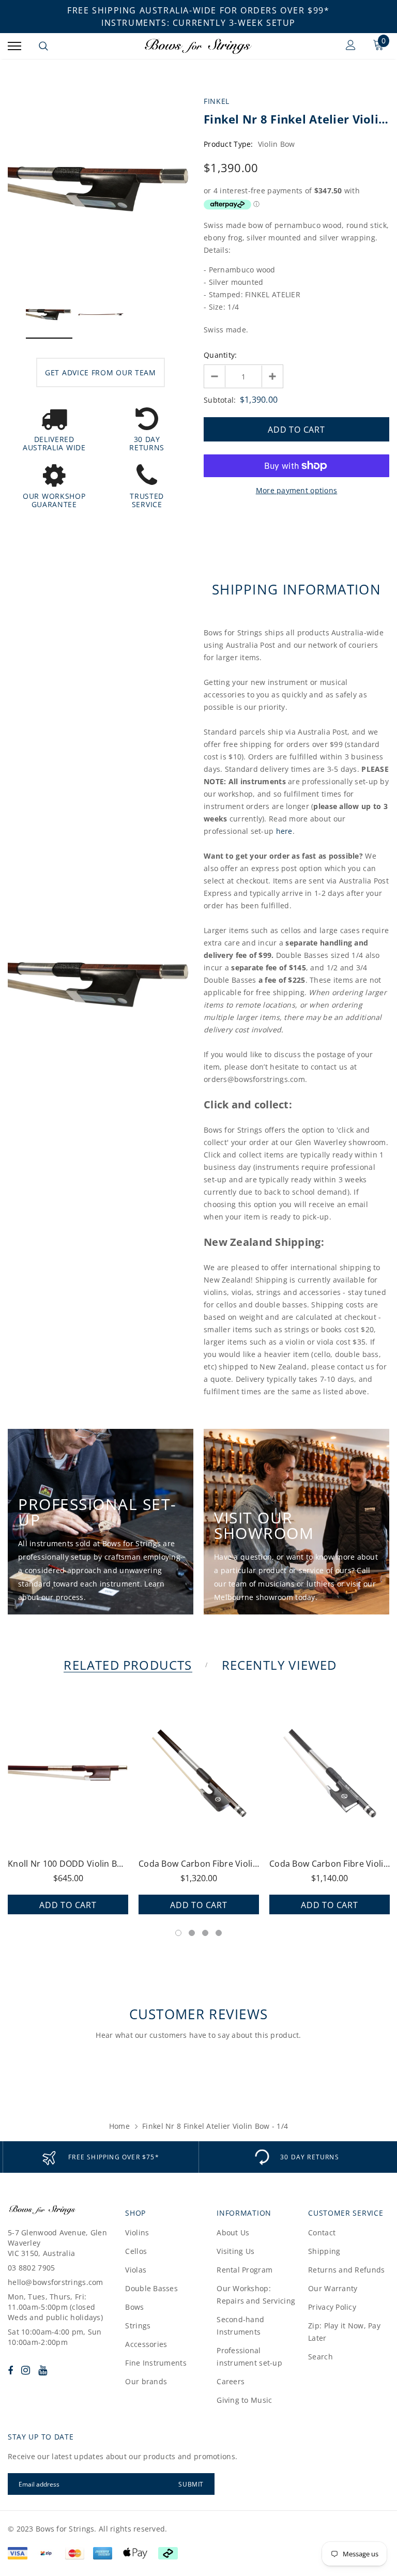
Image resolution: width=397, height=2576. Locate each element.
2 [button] (192, 1933)
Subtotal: (220, 400)
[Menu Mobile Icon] (14, 46)
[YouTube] (43, 2370)
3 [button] (205, 1933)
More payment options (297, 490)
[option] (101, 188)
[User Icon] (351, 46)
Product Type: (228, 144)
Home (119, 2126)
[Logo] (197, 46)
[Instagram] (26, 2370)
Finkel (217, 101)
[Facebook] (10, 2370)
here (284, 831)
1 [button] (178, 1933)
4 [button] (219, 1933)
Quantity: (220, 355)
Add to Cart (68, 1905)
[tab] (126, 1665)
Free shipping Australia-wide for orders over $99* (198, 10)
